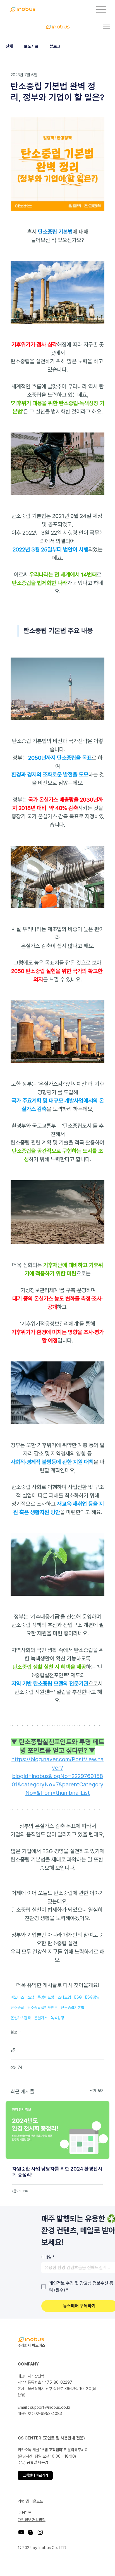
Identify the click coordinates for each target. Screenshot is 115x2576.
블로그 (55, 46)
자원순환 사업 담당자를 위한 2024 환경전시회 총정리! (57, 2172)
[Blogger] (31, 2532)
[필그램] (88, 2552)
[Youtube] (21, 2532)
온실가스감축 (21, 2018)
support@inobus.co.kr (50, 2407)
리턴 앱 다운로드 (30, 2501)
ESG (78, 1997)
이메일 (48, 2257)
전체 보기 (97, 2090)
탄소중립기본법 (73, 2008)
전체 (9, 46)
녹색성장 (57, 2018)
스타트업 (64, 1997)
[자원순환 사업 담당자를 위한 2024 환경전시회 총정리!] (57, 2130)
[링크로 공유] (13, 2050)
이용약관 (25, 2512)
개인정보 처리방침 (32, 2520)
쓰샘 (31, 1997)
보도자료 (31, 46)
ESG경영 (92, 1997)
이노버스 (17, 1997)
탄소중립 (17, 2008)
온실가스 (41, 2018)
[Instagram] (40, 2532)
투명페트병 (46, 1997)
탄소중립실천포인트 (42, 2008)
